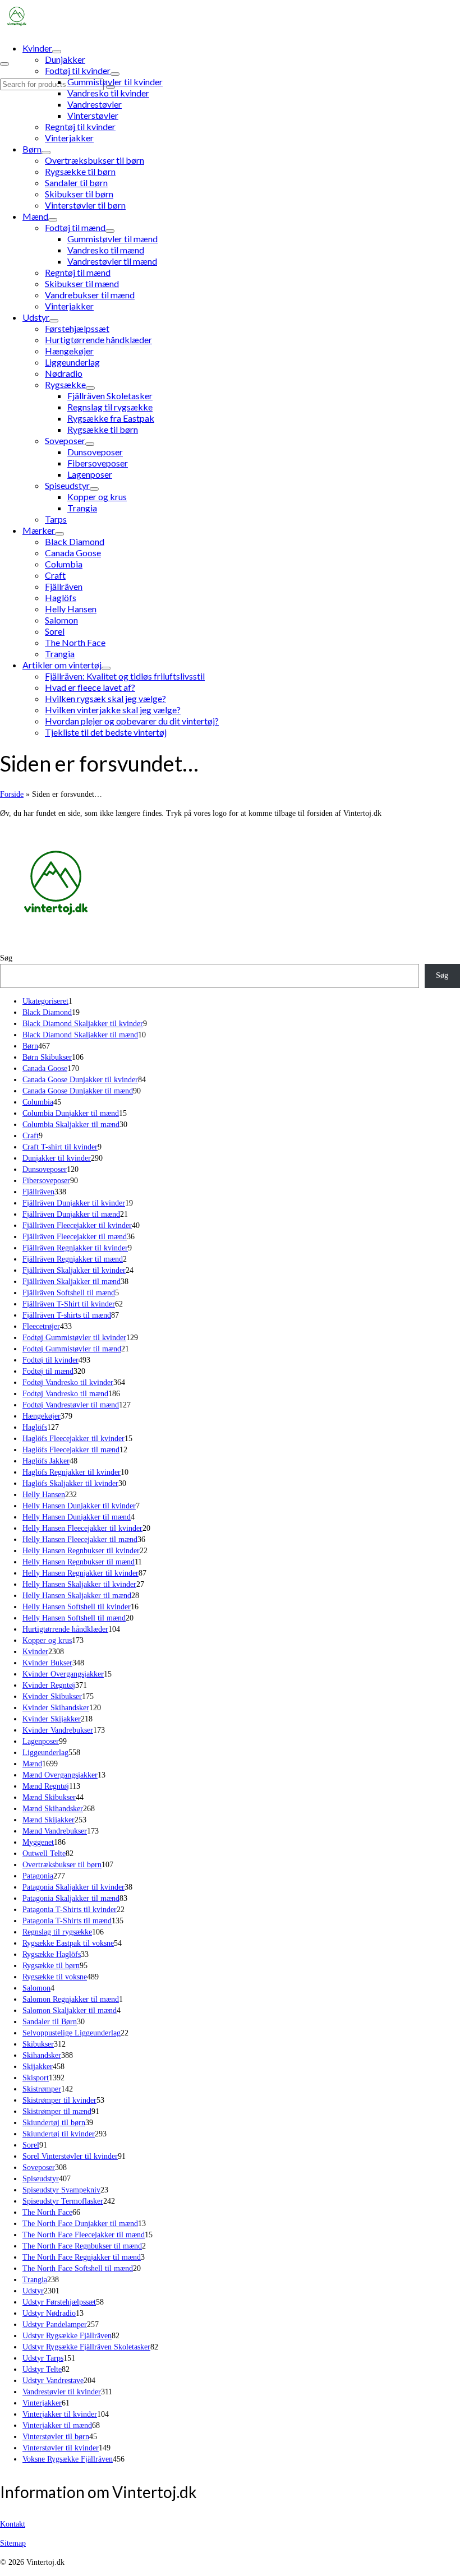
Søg (6, 958)
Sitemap (13, 2543)
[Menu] (4, 64)
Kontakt (13, 2524)
